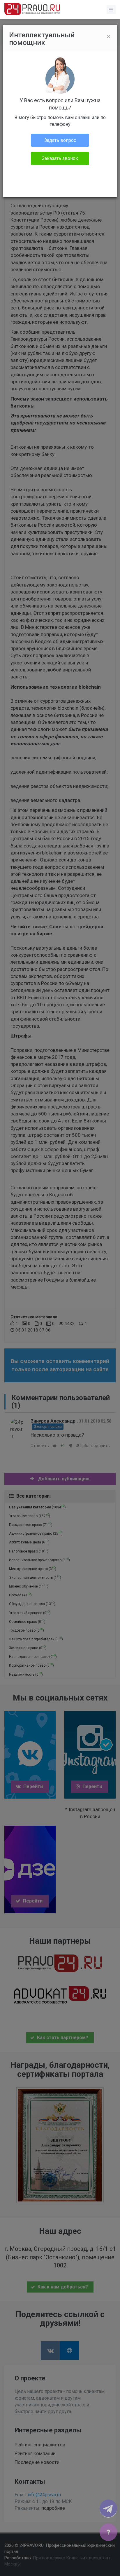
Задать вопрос (60, 140)
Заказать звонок (60, 158)
